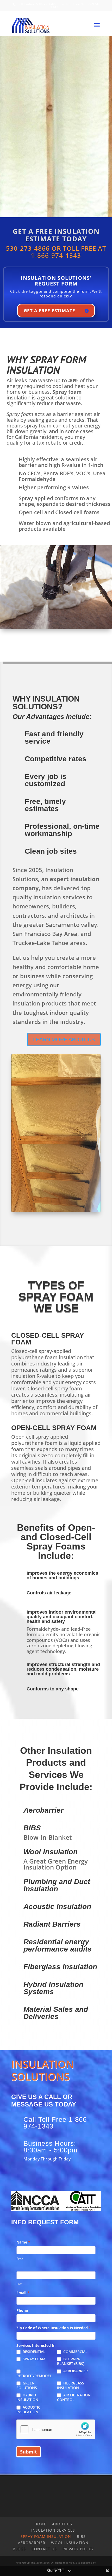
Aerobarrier (43, 1810)
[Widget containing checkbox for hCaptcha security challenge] (56, 2429)
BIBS (32, 1828)
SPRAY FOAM (33, 2359)
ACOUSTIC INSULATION (28, 2410)
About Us (62, 2524)
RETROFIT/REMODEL (34, 2376)
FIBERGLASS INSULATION (71, 2385)
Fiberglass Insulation (60, 1967)
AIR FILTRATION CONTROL (74, 2397)
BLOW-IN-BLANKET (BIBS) (71, 2361)
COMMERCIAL (75, 2352)
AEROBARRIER (75, 2371)
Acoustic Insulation (57, 1906)
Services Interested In (36, 2345)
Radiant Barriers (52, 1924)
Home (40, 2524)
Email (23, 2293)
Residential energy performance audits (58, 1945)
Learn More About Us (64, 1039)
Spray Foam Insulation (46, 2536)
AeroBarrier (32, 2543)
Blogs (19, 2549)
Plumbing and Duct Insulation (57, 1885)
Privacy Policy (78, 2549)
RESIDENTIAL (33, 2352)
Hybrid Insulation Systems (53, 1988)
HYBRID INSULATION (27, 2397)
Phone (22, 2310)
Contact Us (44, 2549)
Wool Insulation (51, 1852)
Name (23, 2242)
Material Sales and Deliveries (56, 2013)
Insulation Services (53, 2530)
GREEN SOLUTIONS (27, 2385)
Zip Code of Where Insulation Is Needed (54, 2328)
